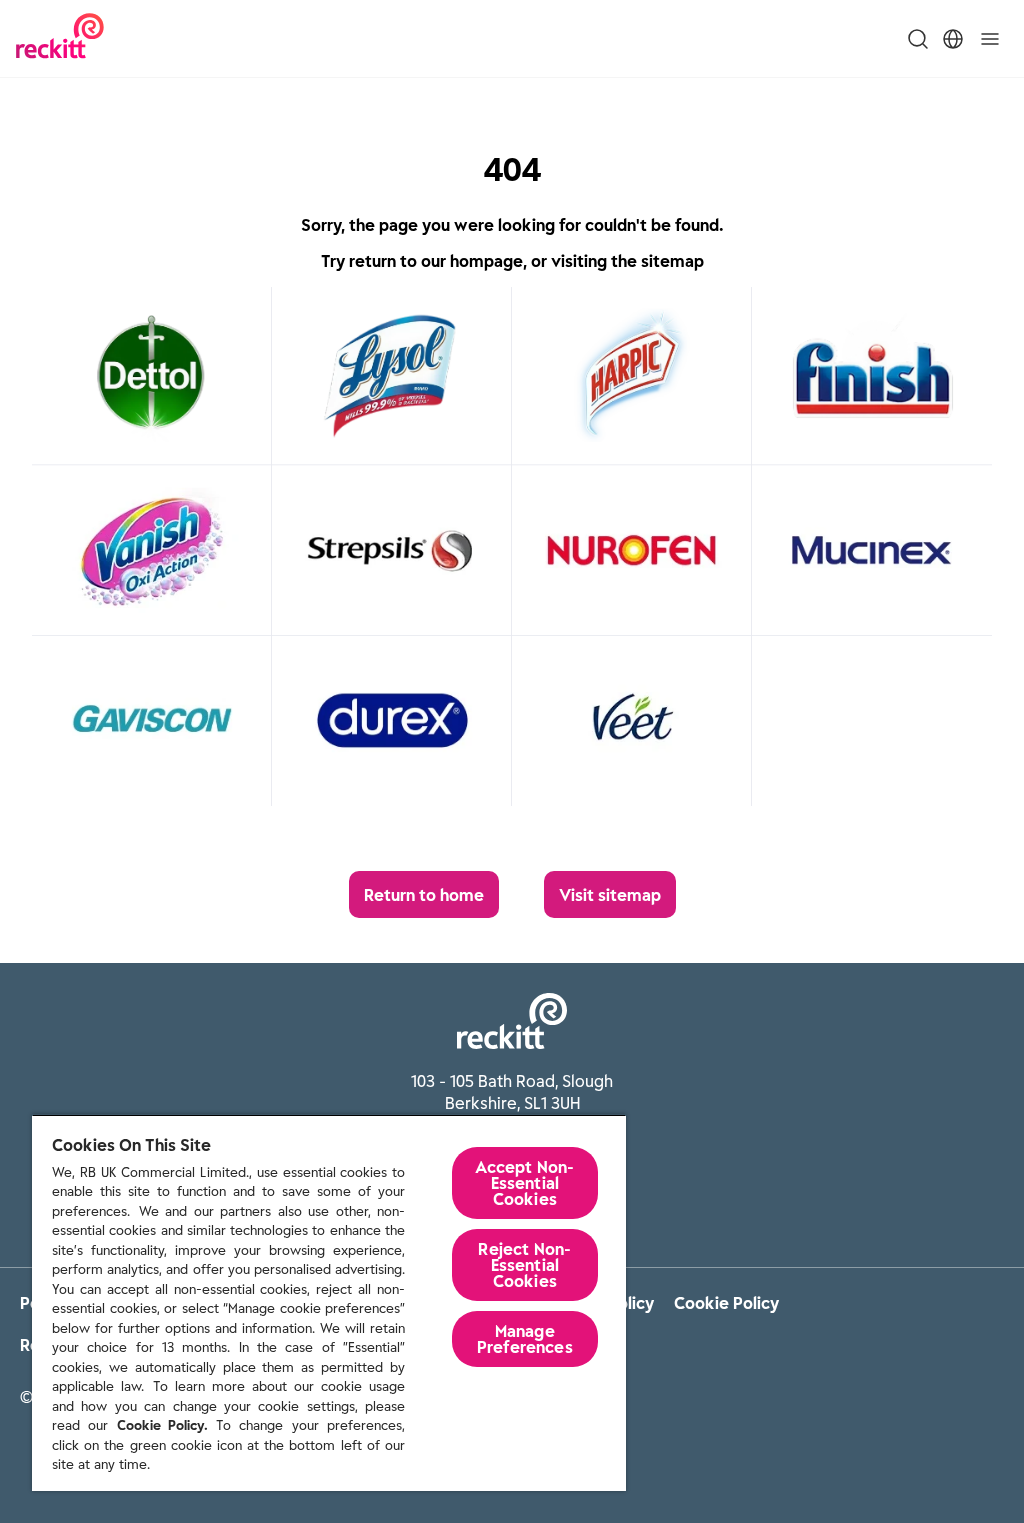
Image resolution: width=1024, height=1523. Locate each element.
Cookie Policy (726, 1303)
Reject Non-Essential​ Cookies (524, 1265)
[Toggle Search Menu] (918, 39)
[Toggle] (990, 39)
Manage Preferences (525, 1339)
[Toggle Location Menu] (953, 39)
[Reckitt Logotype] (60, 38)
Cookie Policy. (162, 1425)
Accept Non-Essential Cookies (524, 1183)
